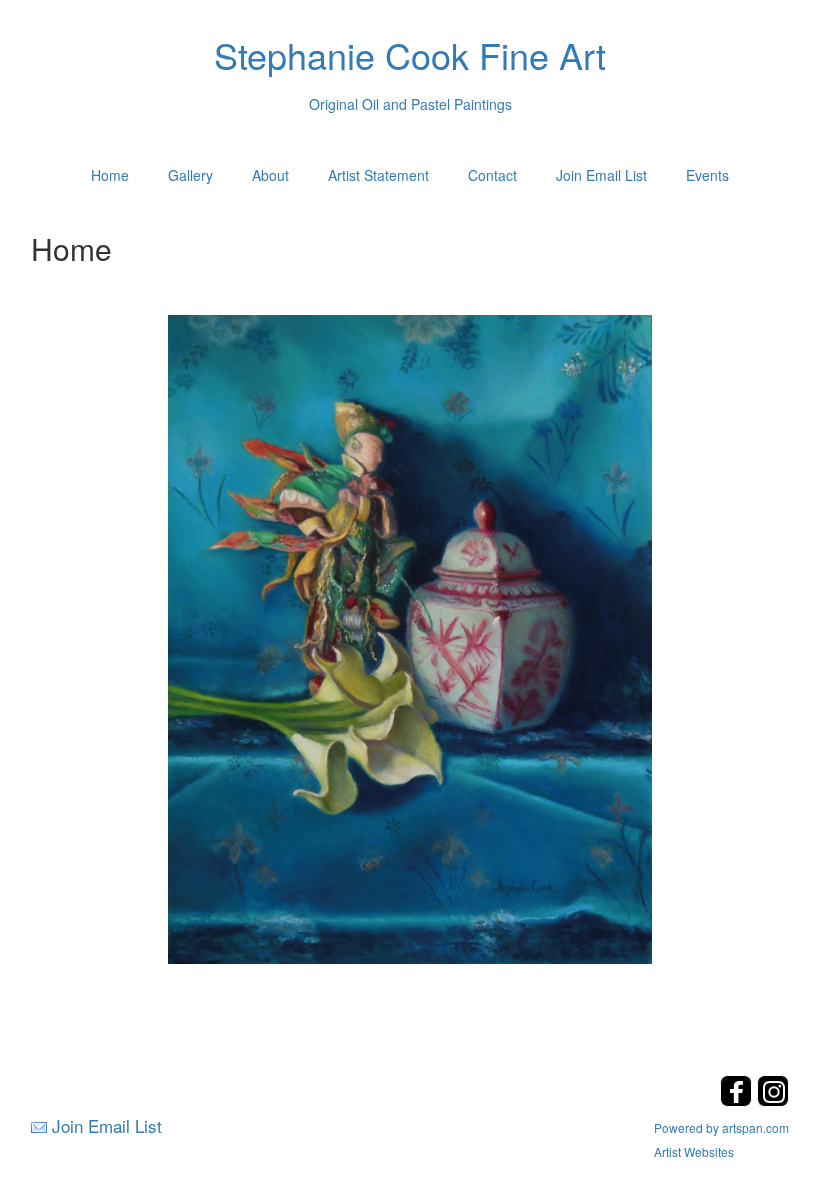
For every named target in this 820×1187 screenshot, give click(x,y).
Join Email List (601, 175)
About (270, 175)
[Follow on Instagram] (773, 1100)
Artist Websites (694, 1151)
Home (110, 175)
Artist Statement (378, 175)
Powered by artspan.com (721, 1127)
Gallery (190, 175)
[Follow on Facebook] (738, 1100)
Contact (492, 175)
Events (707, 175)
